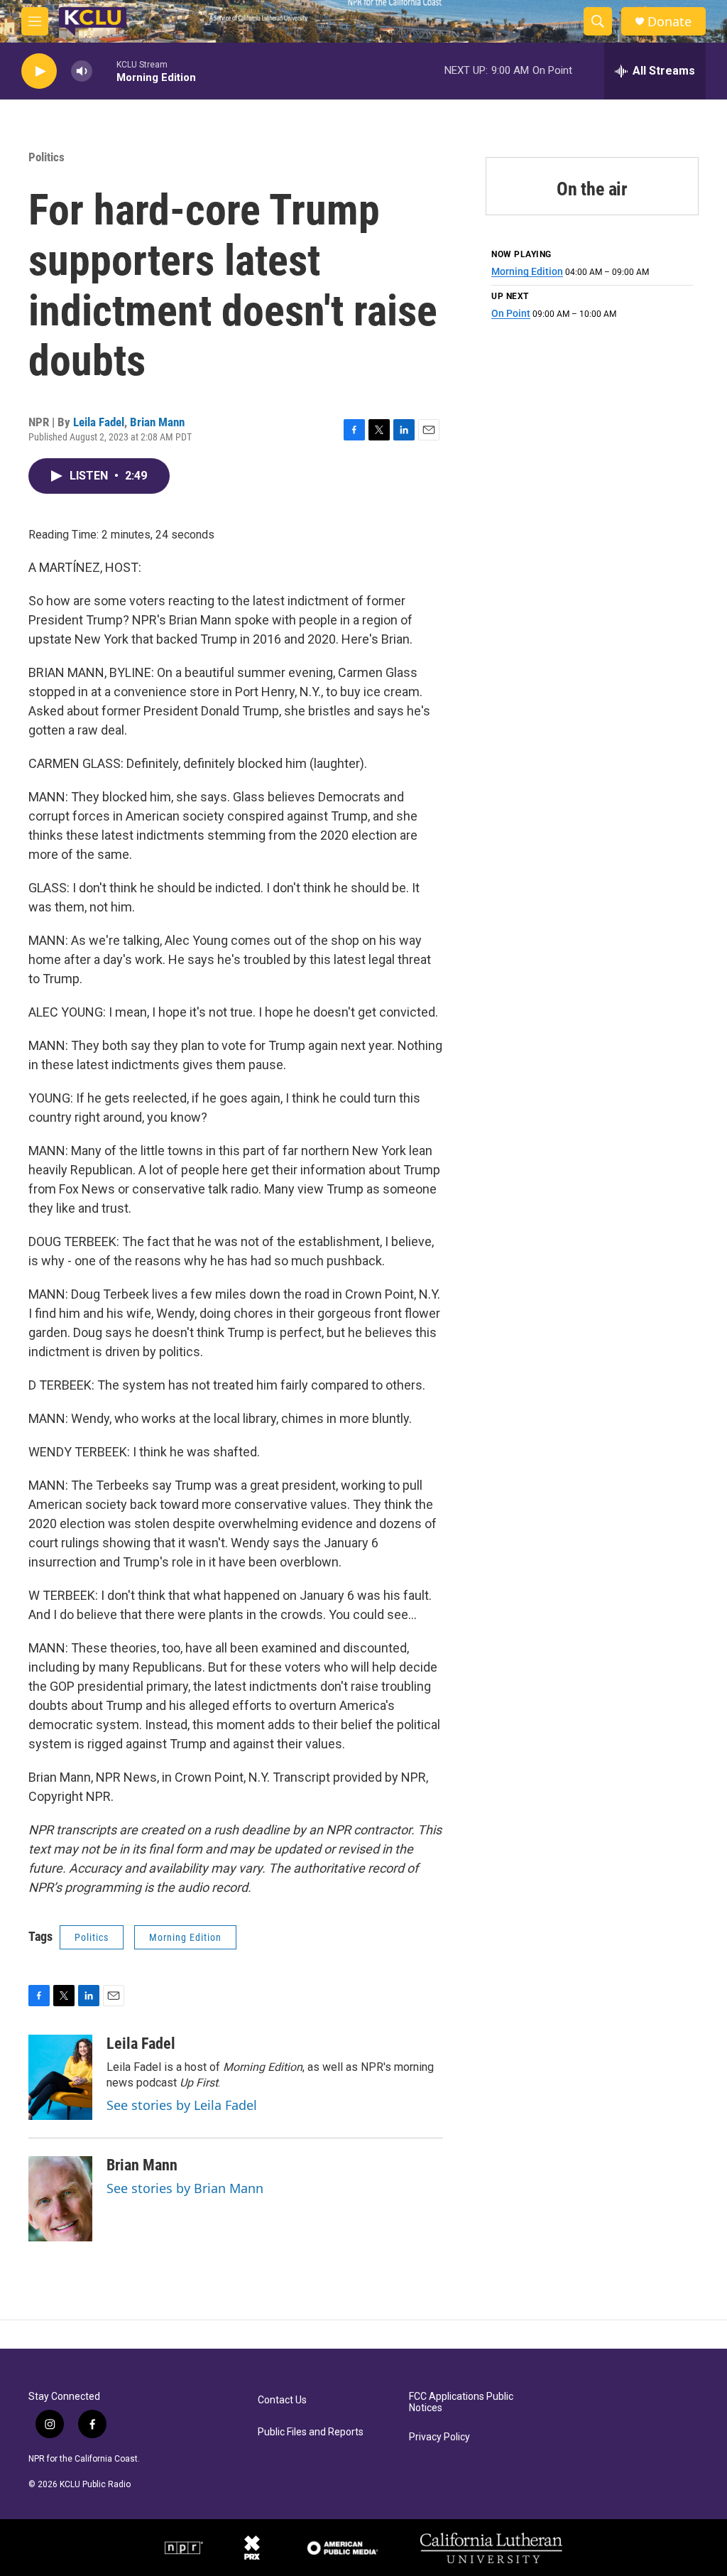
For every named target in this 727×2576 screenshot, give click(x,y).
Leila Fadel (99, 422)
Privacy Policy (439, 2437)
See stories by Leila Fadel (182, 2105)
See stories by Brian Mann (185, 2188)
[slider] (104, 71)
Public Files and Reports (311, 2432)
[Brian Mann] (60, 2199)
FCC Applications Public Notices (461, 2402)
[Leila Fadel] (60, 2077)
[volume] (82, 71)
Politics (47, 157)
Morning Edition (185, 1937)
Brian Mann (157, 422)
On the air (592, 189)
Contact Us (282, 2400)
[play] (39, 71)
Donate (669, 22)
